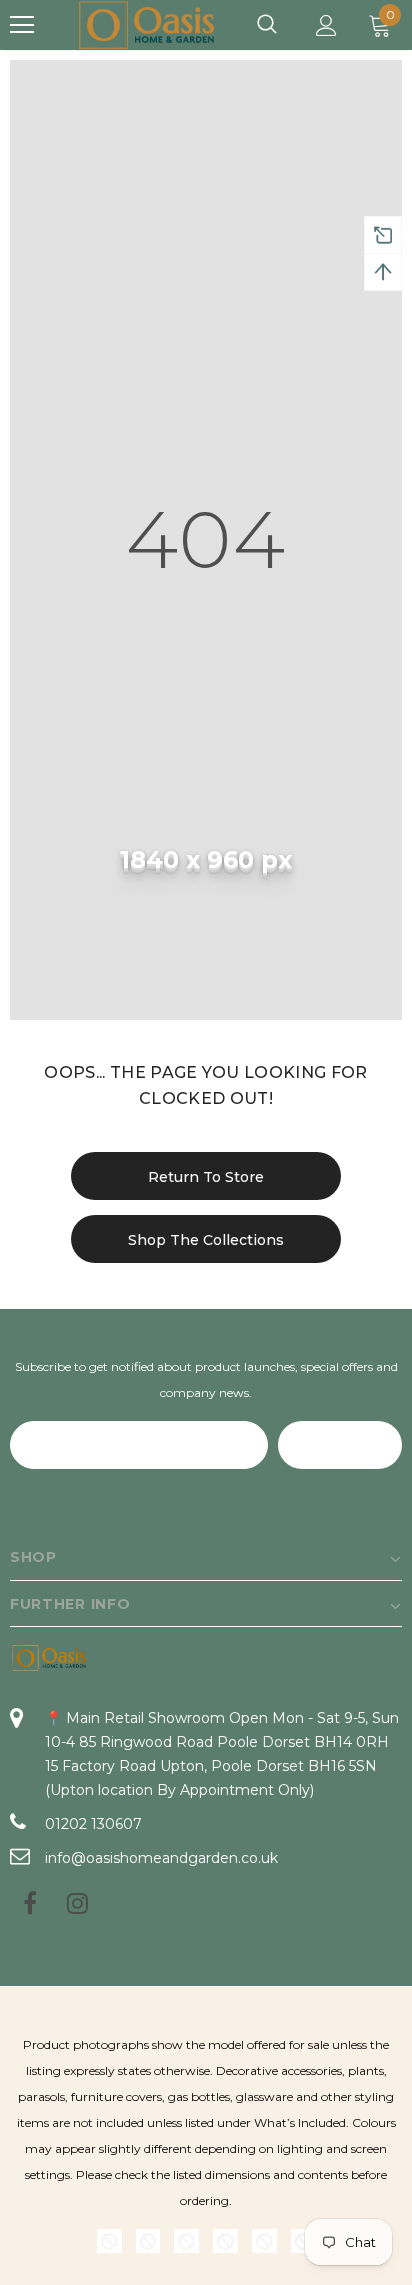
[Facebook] (30, 1905)
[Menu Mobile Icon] (22, 25)
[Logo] (148, 25)
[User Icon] (326, 25)
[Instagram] (77, 1905)
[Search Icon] (267, 25)
